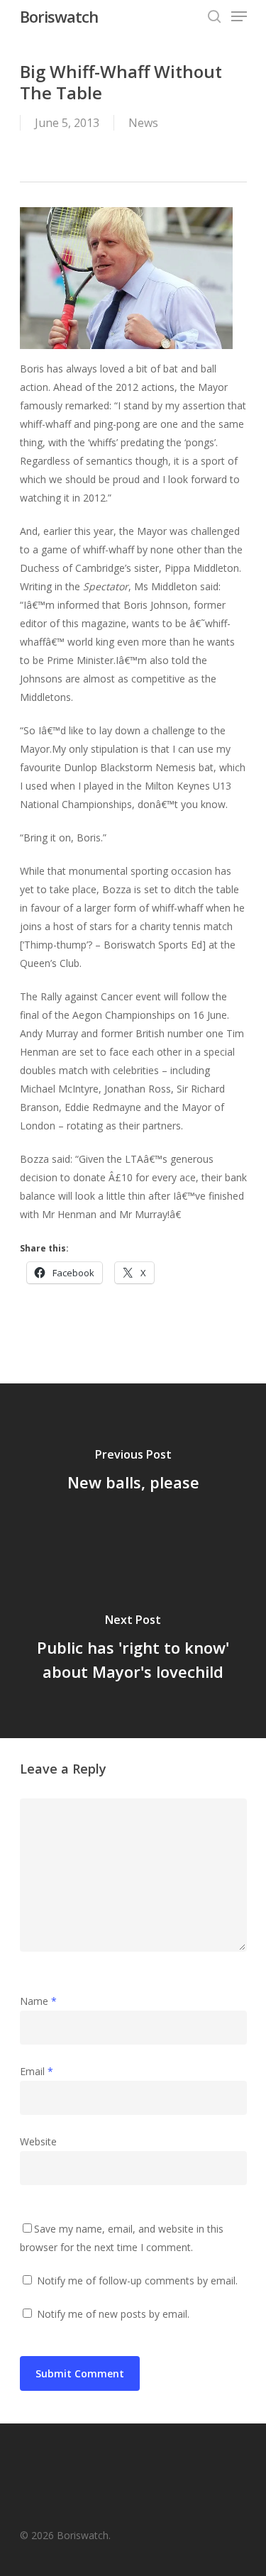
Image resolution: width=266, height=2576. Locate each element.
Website (38, 2141)
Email (37, 2071)
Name (38, 2001)
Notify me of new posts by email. (113, 2314)
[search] (214, 16)
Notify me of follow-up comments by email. (137, 2281)
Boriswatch (59, 16)
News (143, 123)
